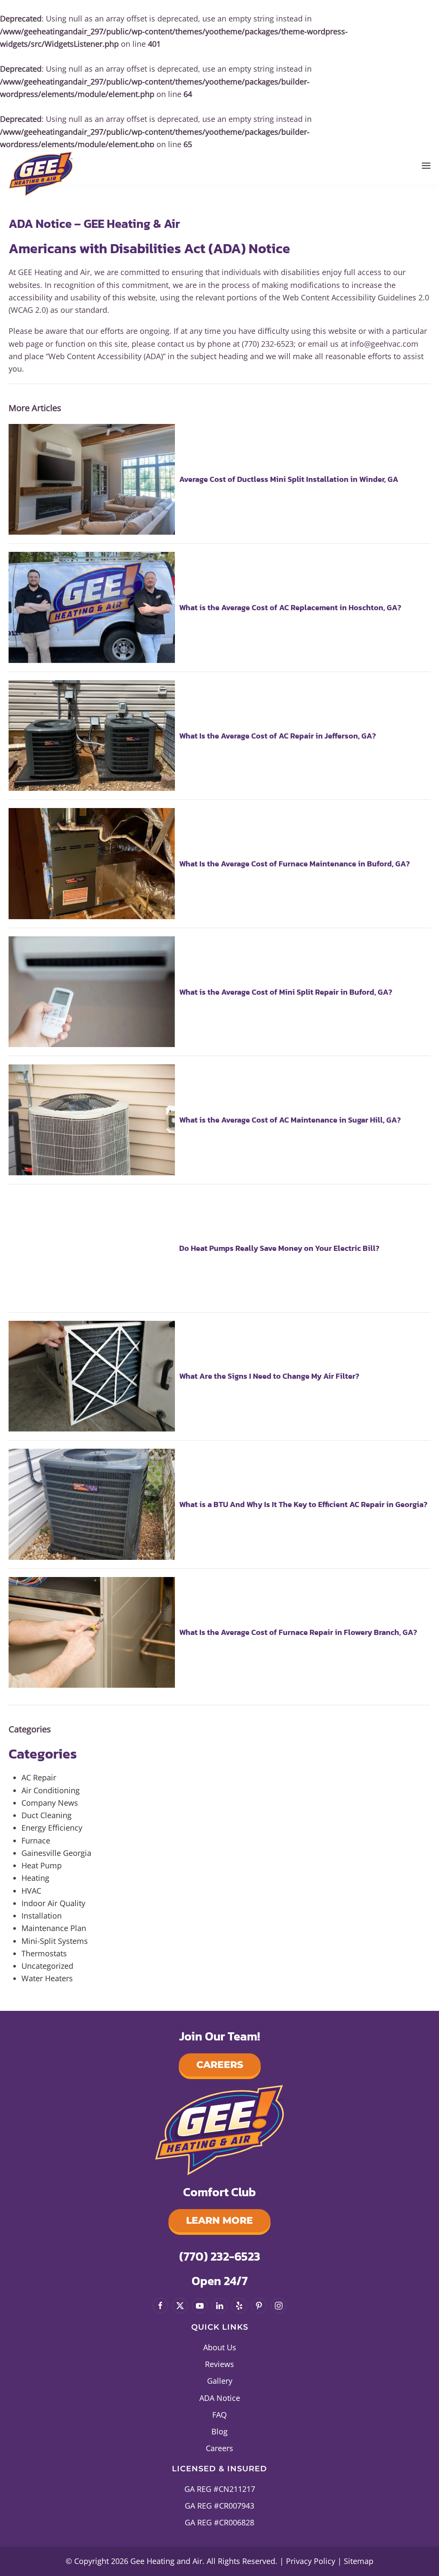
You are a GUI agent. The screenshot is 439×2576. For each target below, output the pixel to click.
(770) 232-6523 (220, 2256)
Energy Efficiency (52, 1828)
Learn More (219, 2220)
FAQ (219, 2415)
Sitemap (359, 2561)
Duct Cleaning (47, 1815)
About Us (220, 2347)
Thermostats (44, 1953)
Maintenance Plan (54, 1928)
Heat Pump (42, 1865)
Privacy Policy (311, 2561)
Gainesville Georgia (56, 1853)
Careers (220, 2065)
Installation (42, 1916)
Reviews (219, 2364)
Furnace (36, 1840)
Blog (219, 2431)
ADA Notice (220, 2398)
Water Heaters (47, 1978)
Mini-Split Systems (55, 1941)
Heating (35, 1878)
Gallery (220, 2381)
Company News (50, 1803)
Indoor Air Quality (53, 1903)
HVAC (31, 1891)
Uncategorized (47, 1966)
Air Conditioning (51, 1790)
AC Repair (39, 1777)
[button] (426, 165)
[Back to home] (41, 172)
